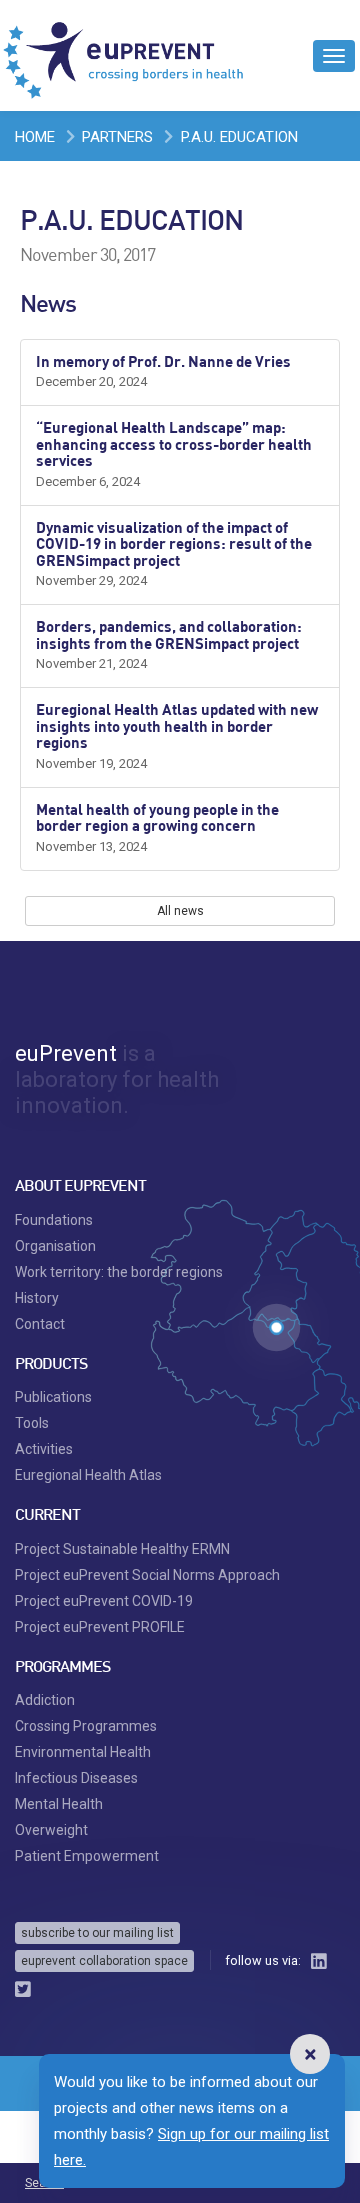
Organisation (55, 1246)
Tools (32, 1423)
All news (180, 911)
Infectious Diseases (76, 1778)
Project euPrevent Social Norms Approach (147, 1575)
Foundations (54, 1220)
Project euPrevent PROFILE (100, 1627)
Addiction (45, 1700)
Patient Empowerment (87, 1856)
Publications (53, 1397)
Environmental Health (83, 1752)
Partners (117, 137)
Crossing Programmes (86, 1726)
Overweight (51, 1830)
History (37, 1298)
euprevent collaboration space (104, 1961)
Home (35, 137)
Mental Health (59, 1804)
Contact (40, 1324)
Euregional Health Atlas (88, 1475)
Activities (44, 1449)
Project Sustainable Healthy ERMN (122, 1549)
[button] (310, 2054)
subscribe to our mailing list (97, 1933)
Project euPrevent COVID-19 (104, 1601)
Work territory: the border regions (119, 1272)
